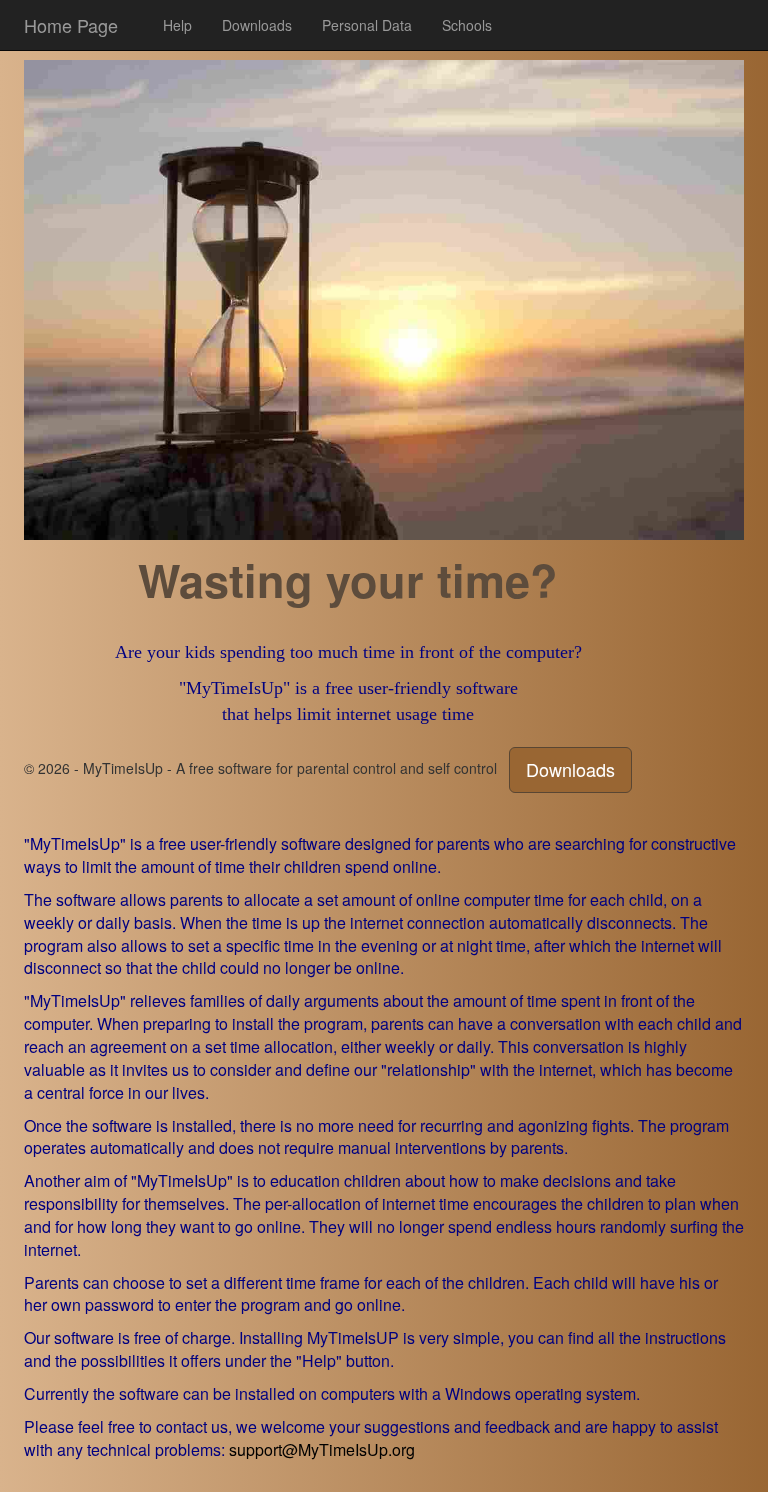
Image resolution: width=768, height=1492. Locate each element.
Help (177, 25)
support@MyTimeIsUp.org (322, 1449)
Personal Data (367, 25)
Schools (467, 25)
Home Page (71, 25)
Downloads (257, 25)
